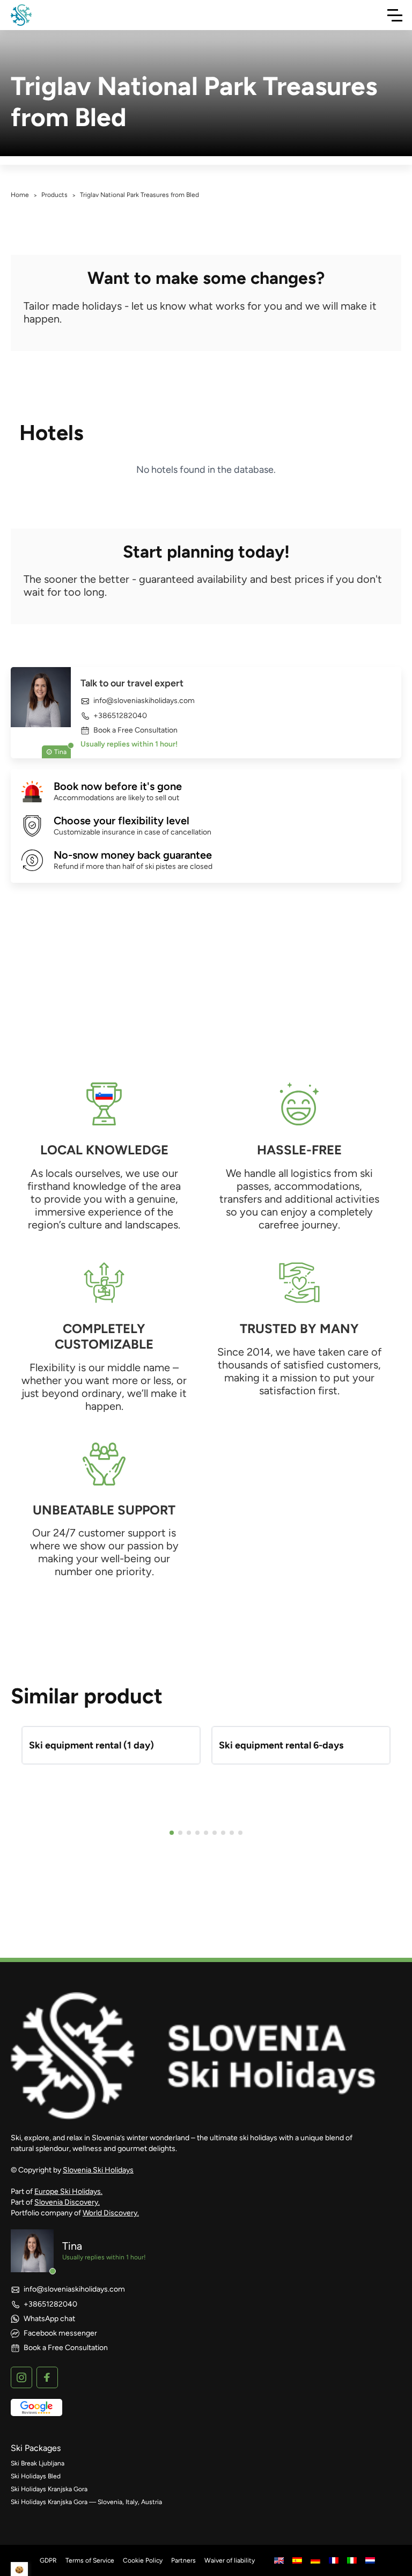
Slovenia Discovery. (67, 2202)
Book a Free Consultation (135, 730)
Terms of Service (90, 2560)
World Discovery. (111, 2213)
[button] (172, 1833)
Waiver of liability (230, 2560)
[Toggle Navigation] (395, 15)
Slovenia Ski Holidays (98, 2170)
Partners (183, 2560)
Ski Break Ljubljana (38, 2463)
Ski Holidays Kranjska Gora (49, 2489)
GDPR (48, 2560)
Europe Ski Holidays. (68, 2191)
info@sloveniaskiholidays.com (144, 701)
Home (20, 195)
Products (54, 195)
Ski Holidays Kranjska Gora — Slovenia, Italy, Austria (86, 2502)
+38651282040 (120, 716)
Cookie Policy (143, 2560)
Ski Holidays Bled (36, 2476)
